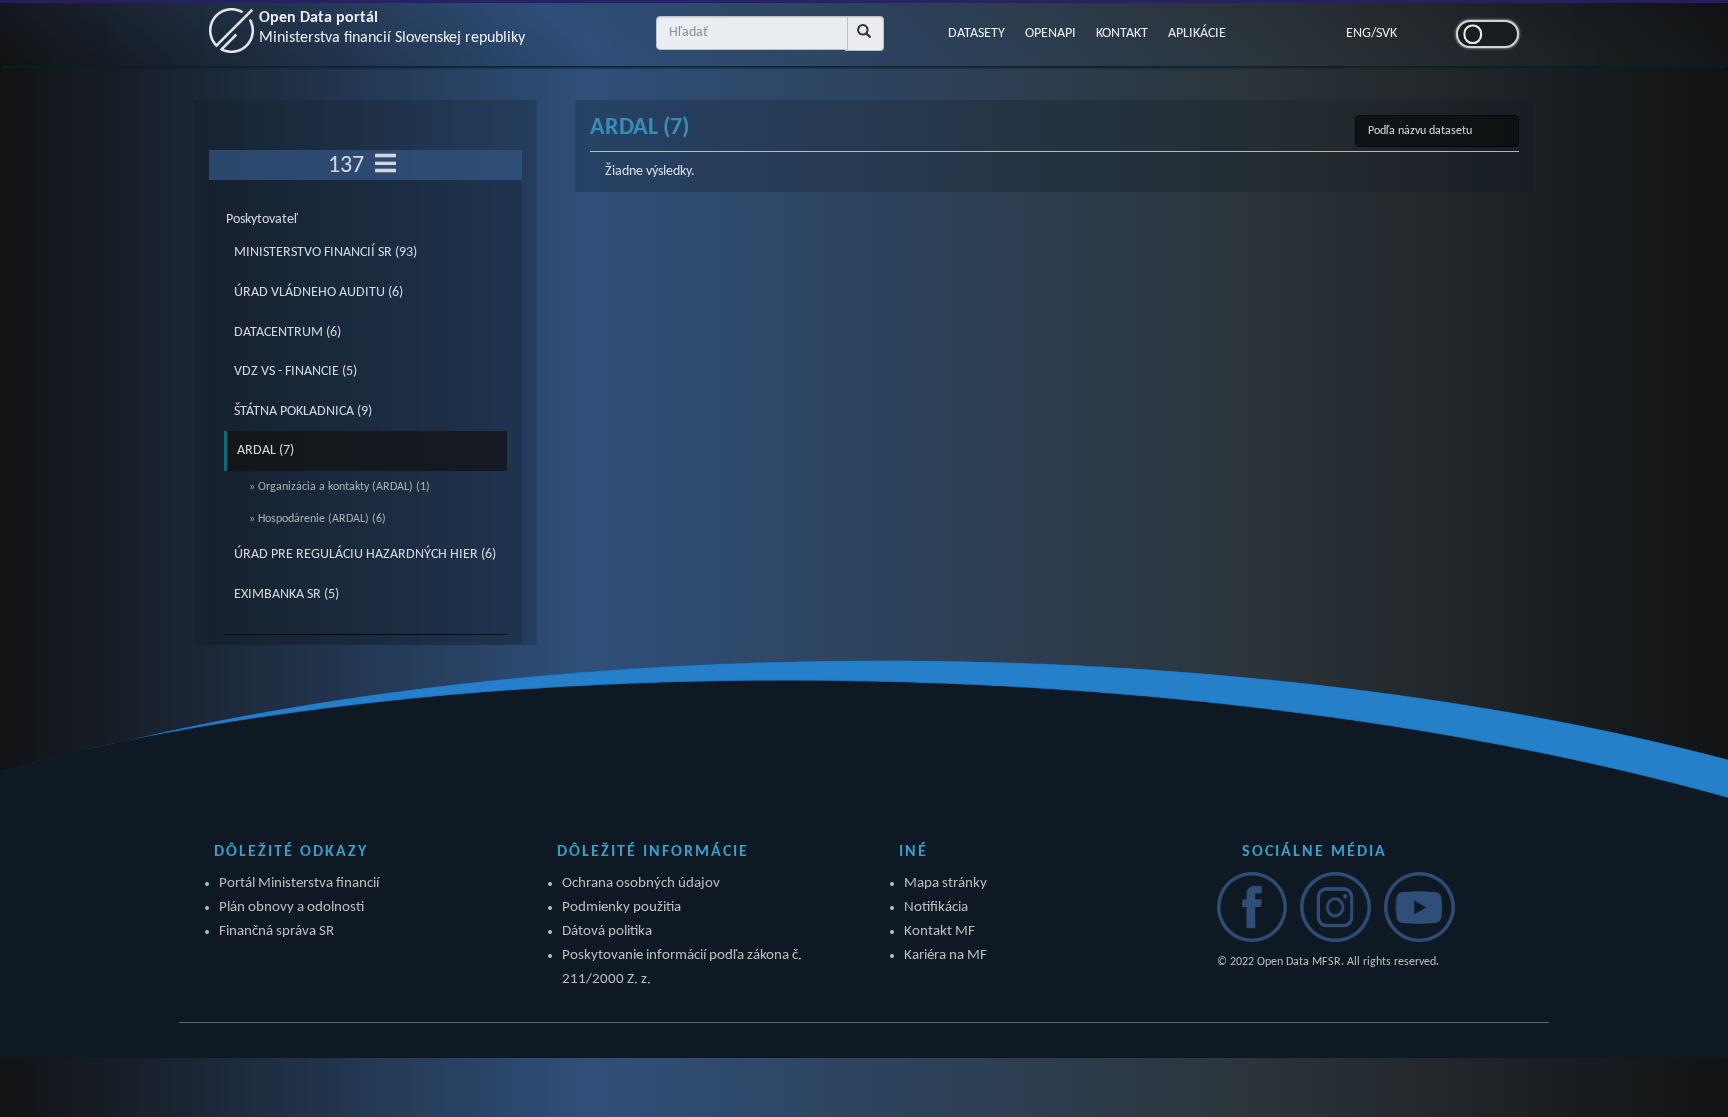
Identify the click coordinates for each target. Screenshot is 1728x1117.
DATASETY (976, 33)
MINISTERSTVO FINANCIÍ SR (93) (325, 252)
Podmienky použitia (621, 907)
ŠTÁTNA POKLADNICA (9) (303, 411)
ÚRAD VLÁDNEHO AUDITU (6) (318, 292)
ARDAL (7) (265, 450)
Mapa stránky (945, 883)
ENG (1358, 33)
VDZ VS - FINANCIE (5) (295, 371)
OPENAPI (1050, 33)
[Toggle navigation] (385, 165)
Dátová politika (607, 931)
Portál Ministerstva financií (299, 883)
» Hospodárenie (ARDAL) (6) (317, 519)
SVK (1386, 33)
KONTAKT (1122, 33)
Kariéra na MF (945, 955)
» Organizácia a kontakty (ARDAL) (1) (339, 487)
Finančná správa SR (276, 931)
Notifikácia (936, 907)
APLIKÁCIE (1197, 33)
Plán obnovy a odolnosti (291, 907)
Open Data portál (392, 28)
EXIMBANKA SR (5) (286, 594)
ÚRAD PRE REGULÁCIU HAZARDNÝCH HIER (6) (365, 554)
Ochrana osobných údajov (641, 883)
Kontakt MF (939, 931)
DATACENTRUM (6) (287, 332)
